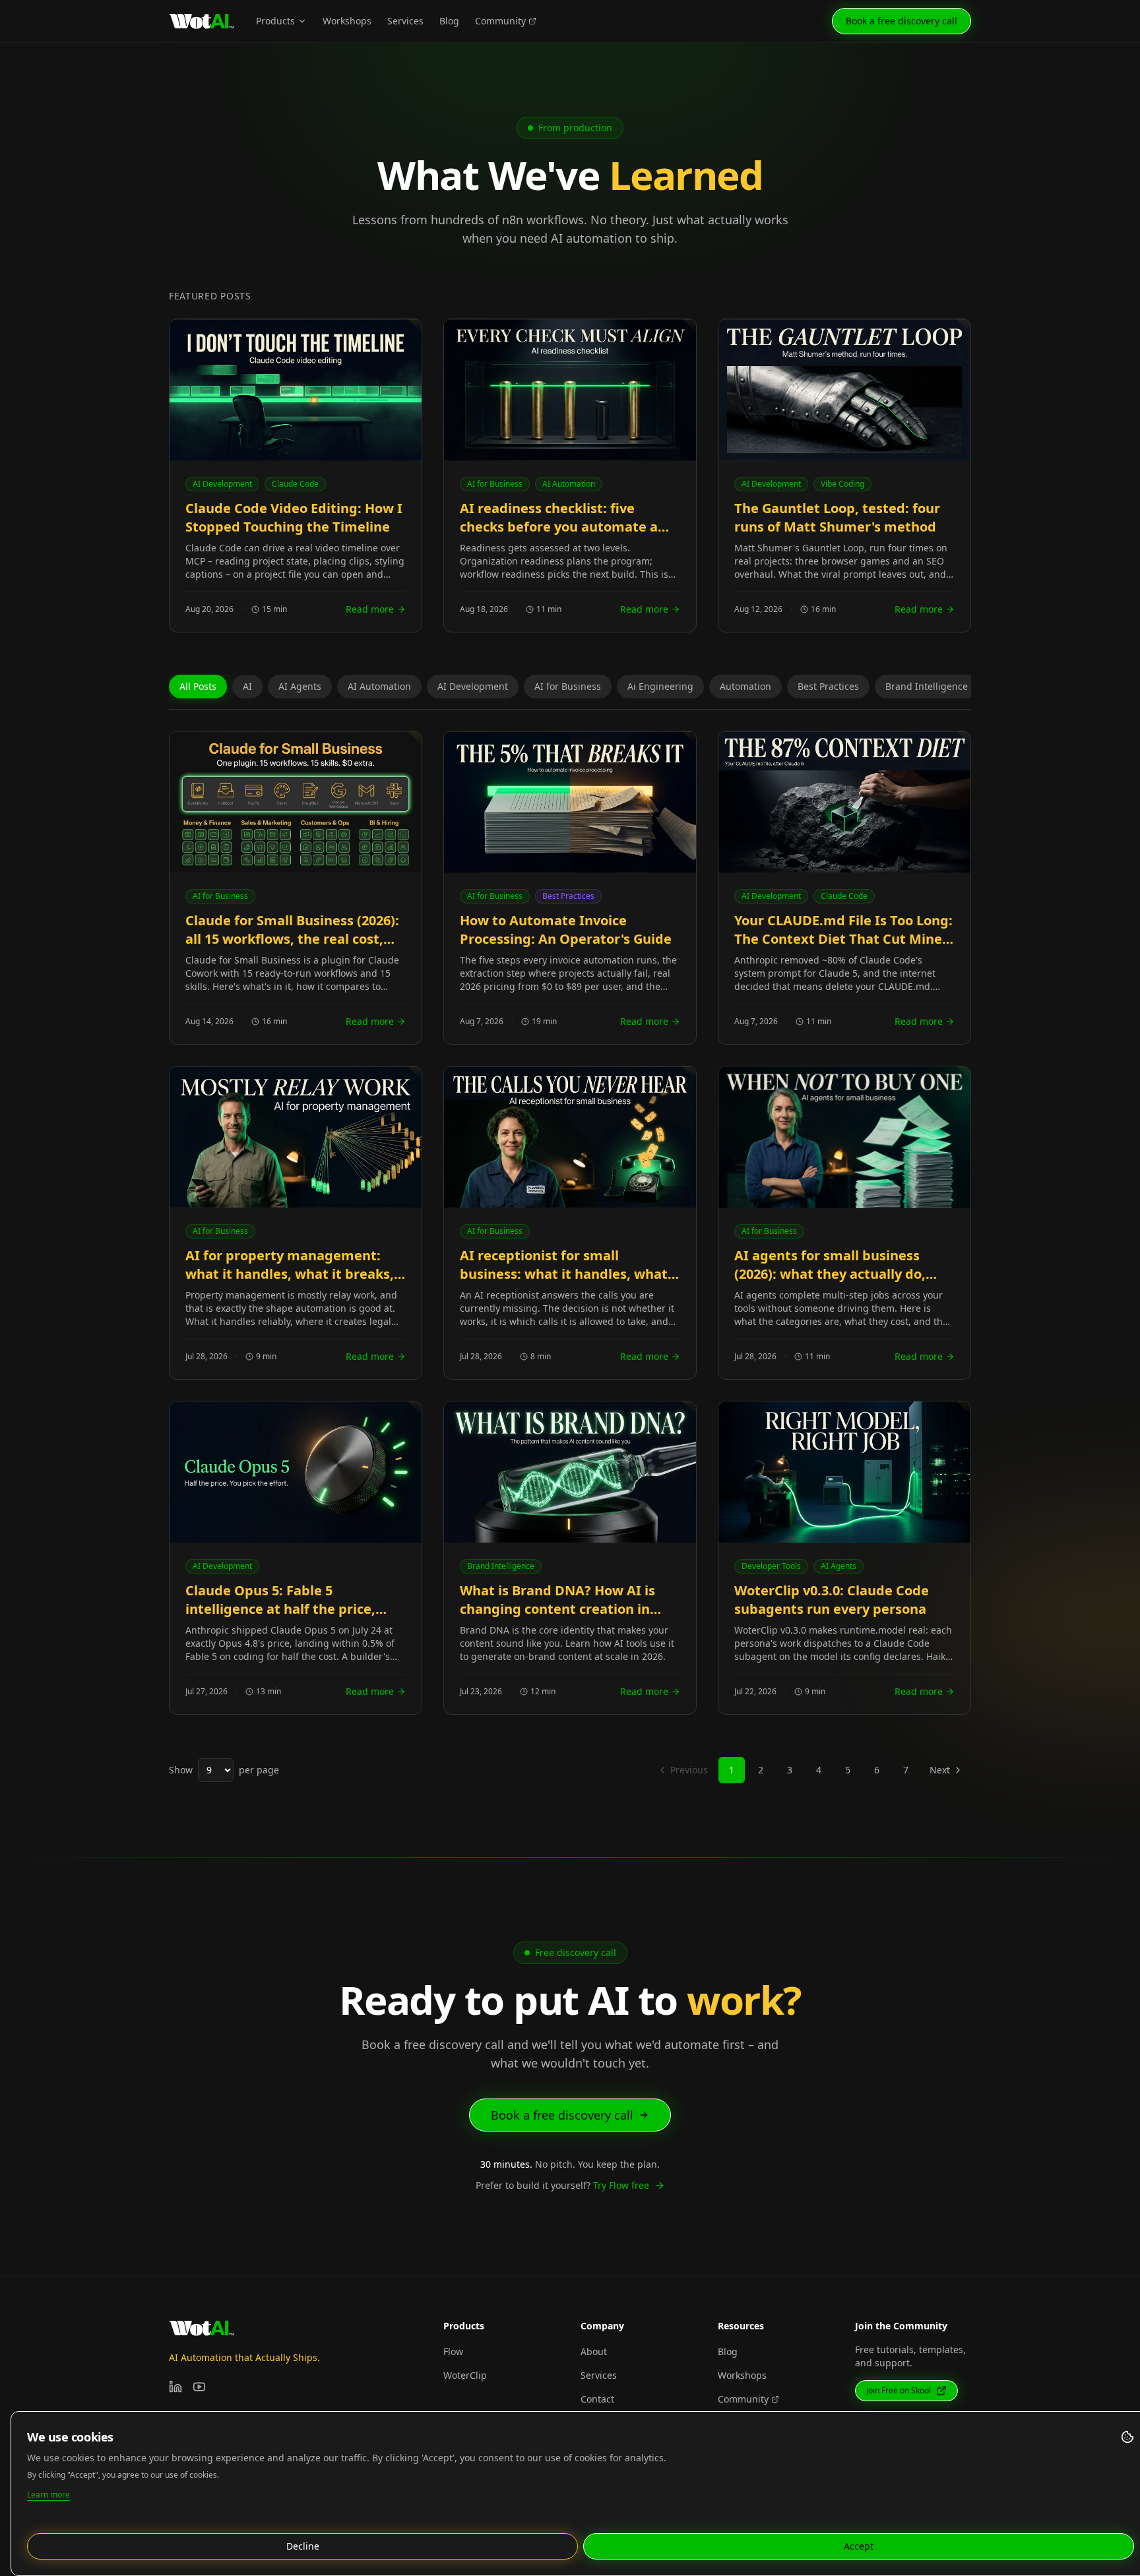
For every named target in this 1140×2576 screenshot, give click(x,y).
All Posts (198, 686)
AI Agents (300, 686)
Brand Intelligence (927, 686)
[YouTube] (199, 2387)
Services (405, 21)
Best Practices (828, 686)
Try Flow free (621, 2185)
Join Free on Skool (899, 2390)
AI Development (473, 686)
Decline (303, 2546)
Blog (449, 21)
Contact (597, 2399)
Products (275, 21)
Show (181, 1770)
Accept (859, 2546)
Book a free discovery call (902, 21)
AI (247, 686)
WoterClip (465, 2375)
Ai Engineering (660, 686)
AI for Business (568, 686)
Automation (745, 686)
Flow (453, 2351)
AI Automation (379, 686)
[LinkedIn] (175, 2387)
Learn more (48, 2495)
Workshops (347, 21)
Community (500, 21)
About (594, 2351)
